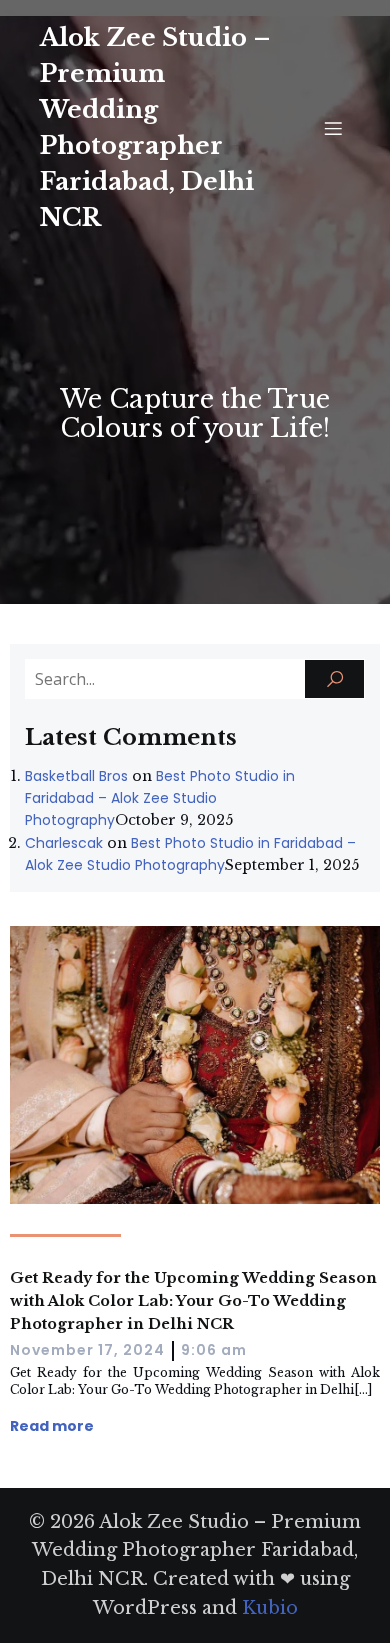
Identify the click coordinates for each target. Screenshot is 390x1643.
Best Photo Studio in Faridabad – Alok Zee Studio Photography (160, 798)
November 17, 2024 (87, 1350)
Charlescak (64, 843)
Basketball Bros (76, 776)
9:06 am (214, 1350)
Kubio (270, 1608)
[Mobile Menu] (333, 128)
